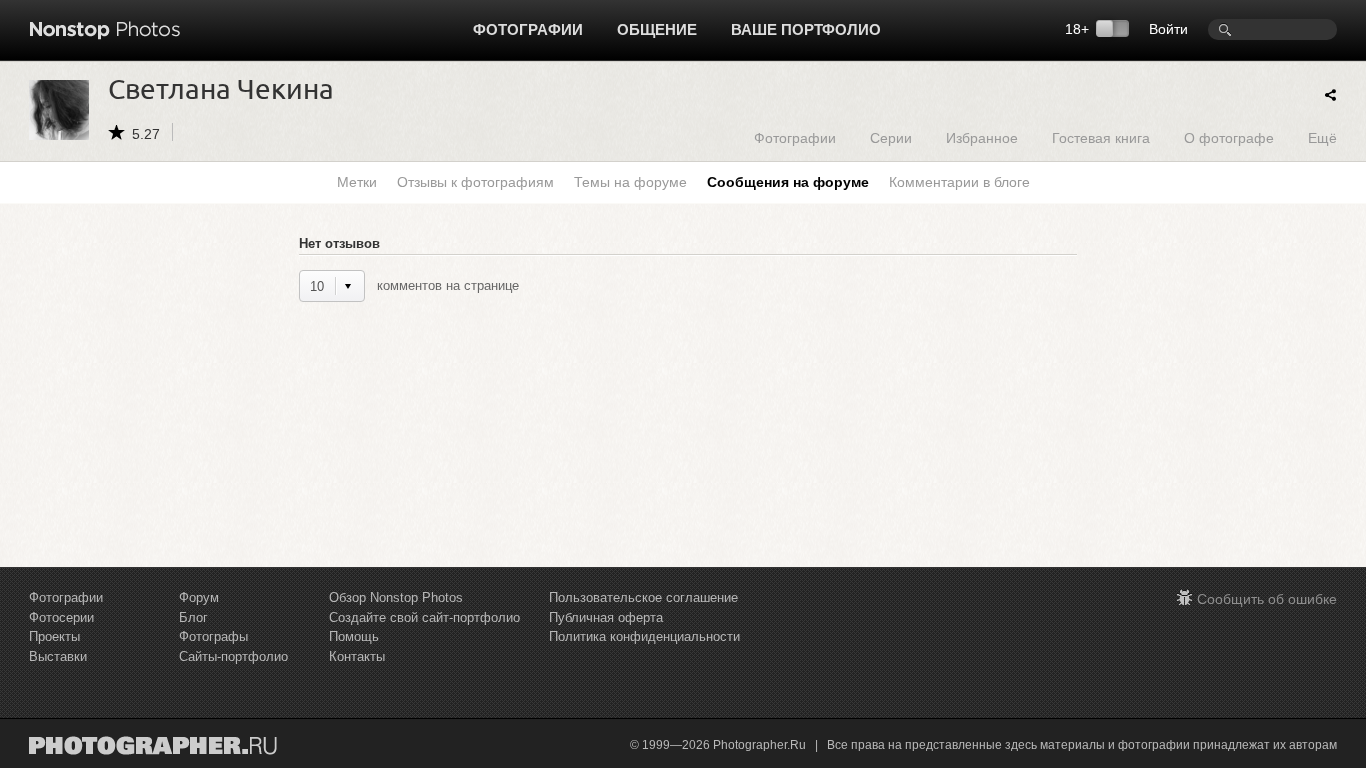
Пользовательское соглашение (643, 597)
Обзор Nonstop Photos (396, 597)
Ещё (1322, 137)
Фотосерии (61, 617)
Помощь (354, 636)
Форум (199, 597)
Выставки (58, 656)
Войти (1168, 29)
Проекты (54, 636)
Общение (657, 29)
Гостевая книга (1101, 137)
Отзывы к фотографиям (475, 182)
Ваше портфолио (806, 29)
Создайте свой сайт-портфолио (424, 617)
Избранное (982, 137)
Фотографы (213, 636)
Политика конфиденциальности (644, 636)
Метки (357, 182)
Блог (193, 617)
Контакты (357, 656)
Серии (891, 137)
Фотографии (528, 29)
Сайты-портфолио (233, 656)
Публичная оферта (606, 617)
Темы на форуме (630, 182)
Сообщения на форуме (788, 182)
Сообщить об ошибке (1267, 599)
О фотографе (1229, 137)
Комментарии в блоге (959, 182)
